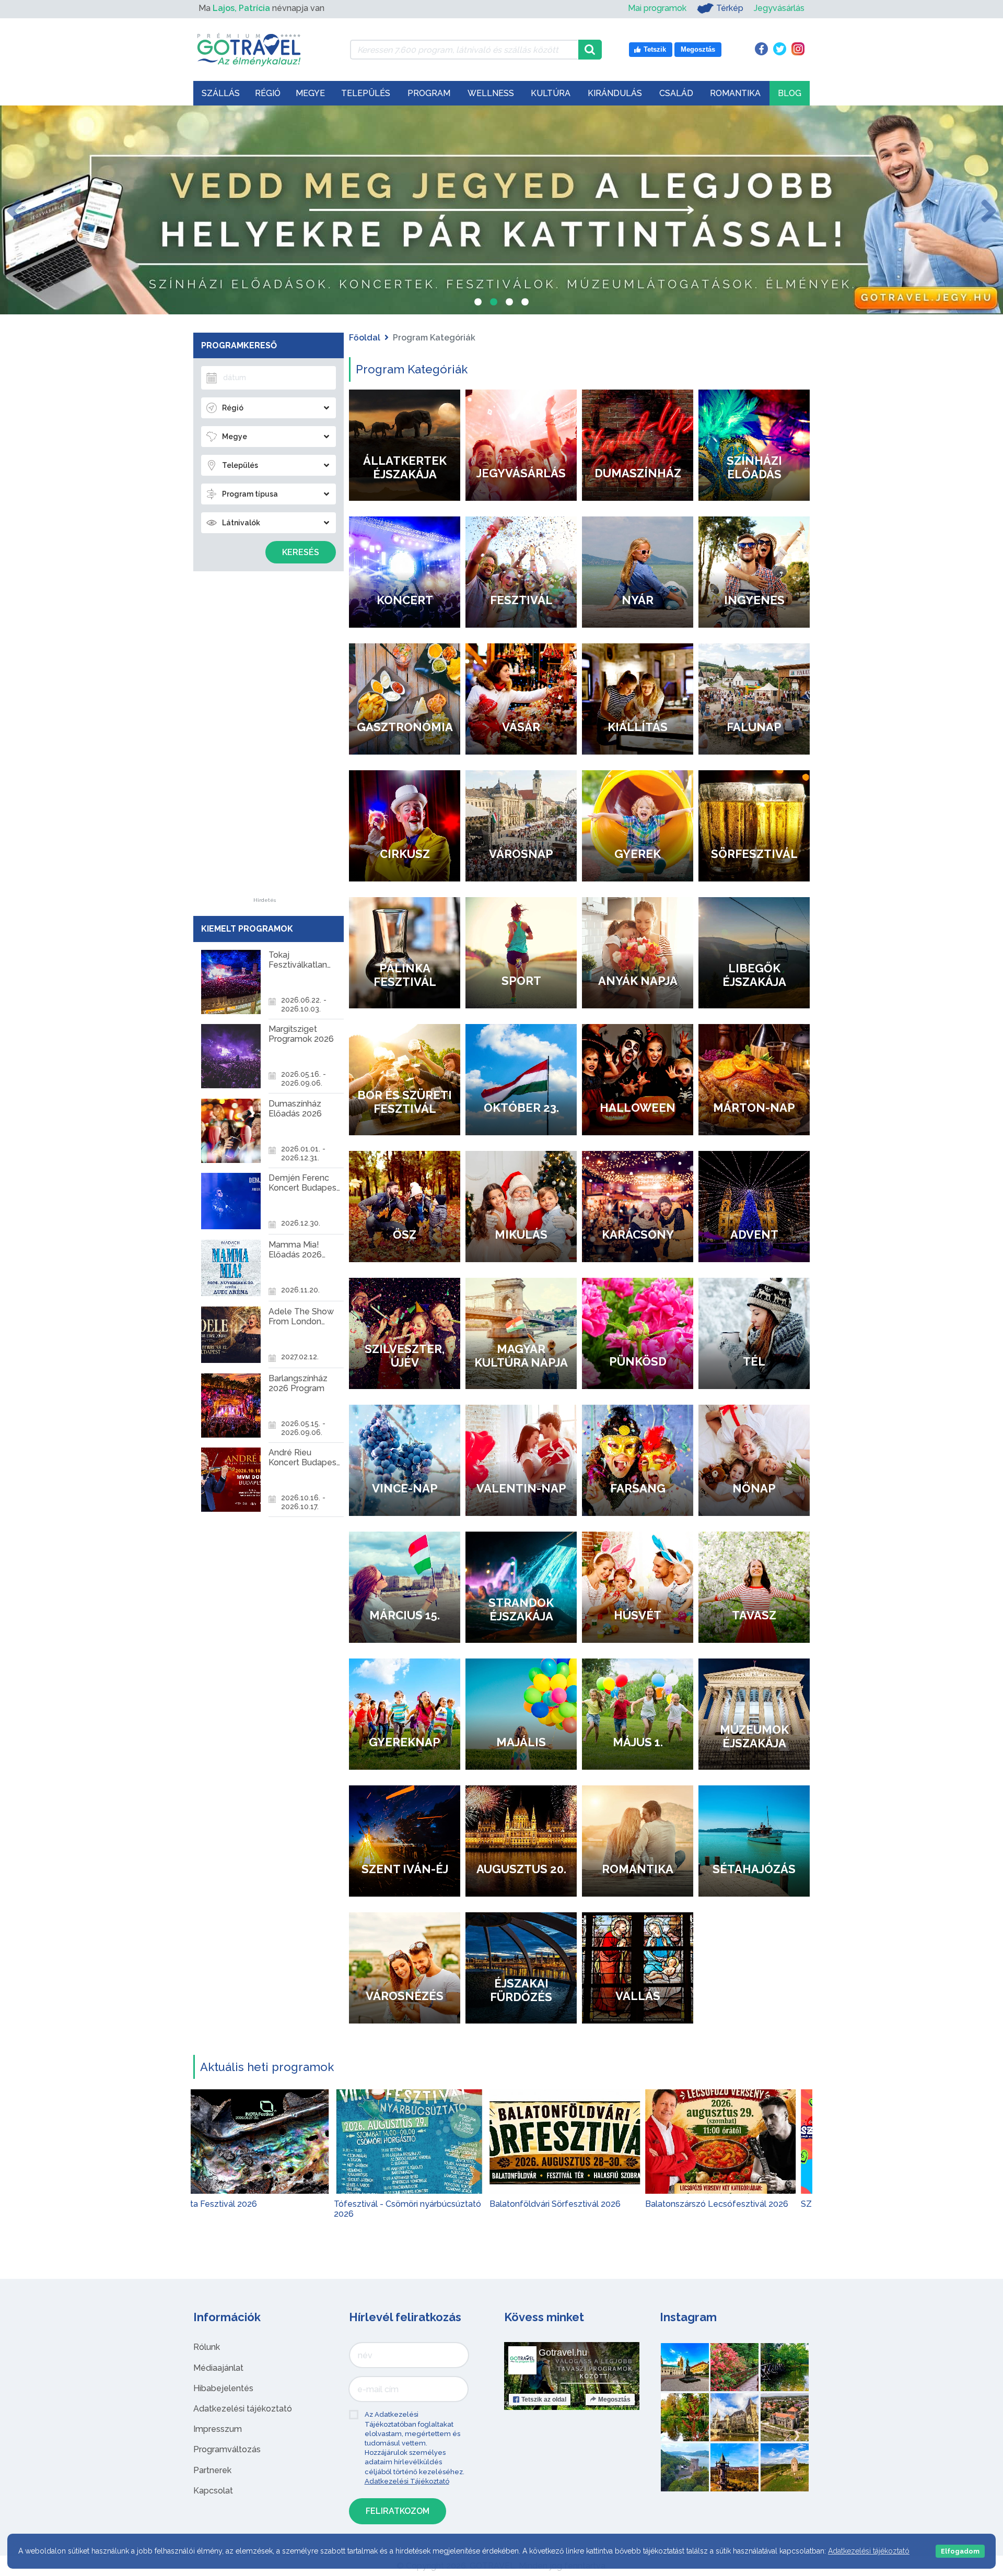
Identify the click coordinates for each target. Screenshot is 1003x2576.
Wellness (491, 93)
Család (676, 93)
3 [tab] (509, 303)
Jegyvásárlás (779, 8)
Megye (310, 93)
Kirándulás (615, 93)
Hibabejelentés (223, 2388)
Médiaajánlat (218, 2368)
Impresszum (218, 2429)
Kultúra (551, 93)
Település (366, 93)
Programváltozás (227, 2449)
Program (429, 93)
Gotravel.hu (563, 2352)
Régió (268, 93)
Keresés (301, 552)
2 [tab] (494, 303)
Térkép (730, 8)
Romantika (735, 93)
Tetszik (544, 2399)
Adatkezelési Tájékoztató (407, 2481)
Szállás (221, 93)
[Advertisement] (265, 741)
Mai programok (657, 8)
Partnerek (212, 2470)
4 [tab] (525, 303)
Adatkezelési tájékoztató (243, 2409)
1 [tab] (478, 303)
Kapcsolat (213, 2491)
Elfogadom (960, 2551)
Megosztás (614, 2399)
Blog (790, 93)
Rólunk (207, 2347)
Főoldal (365, 338)
